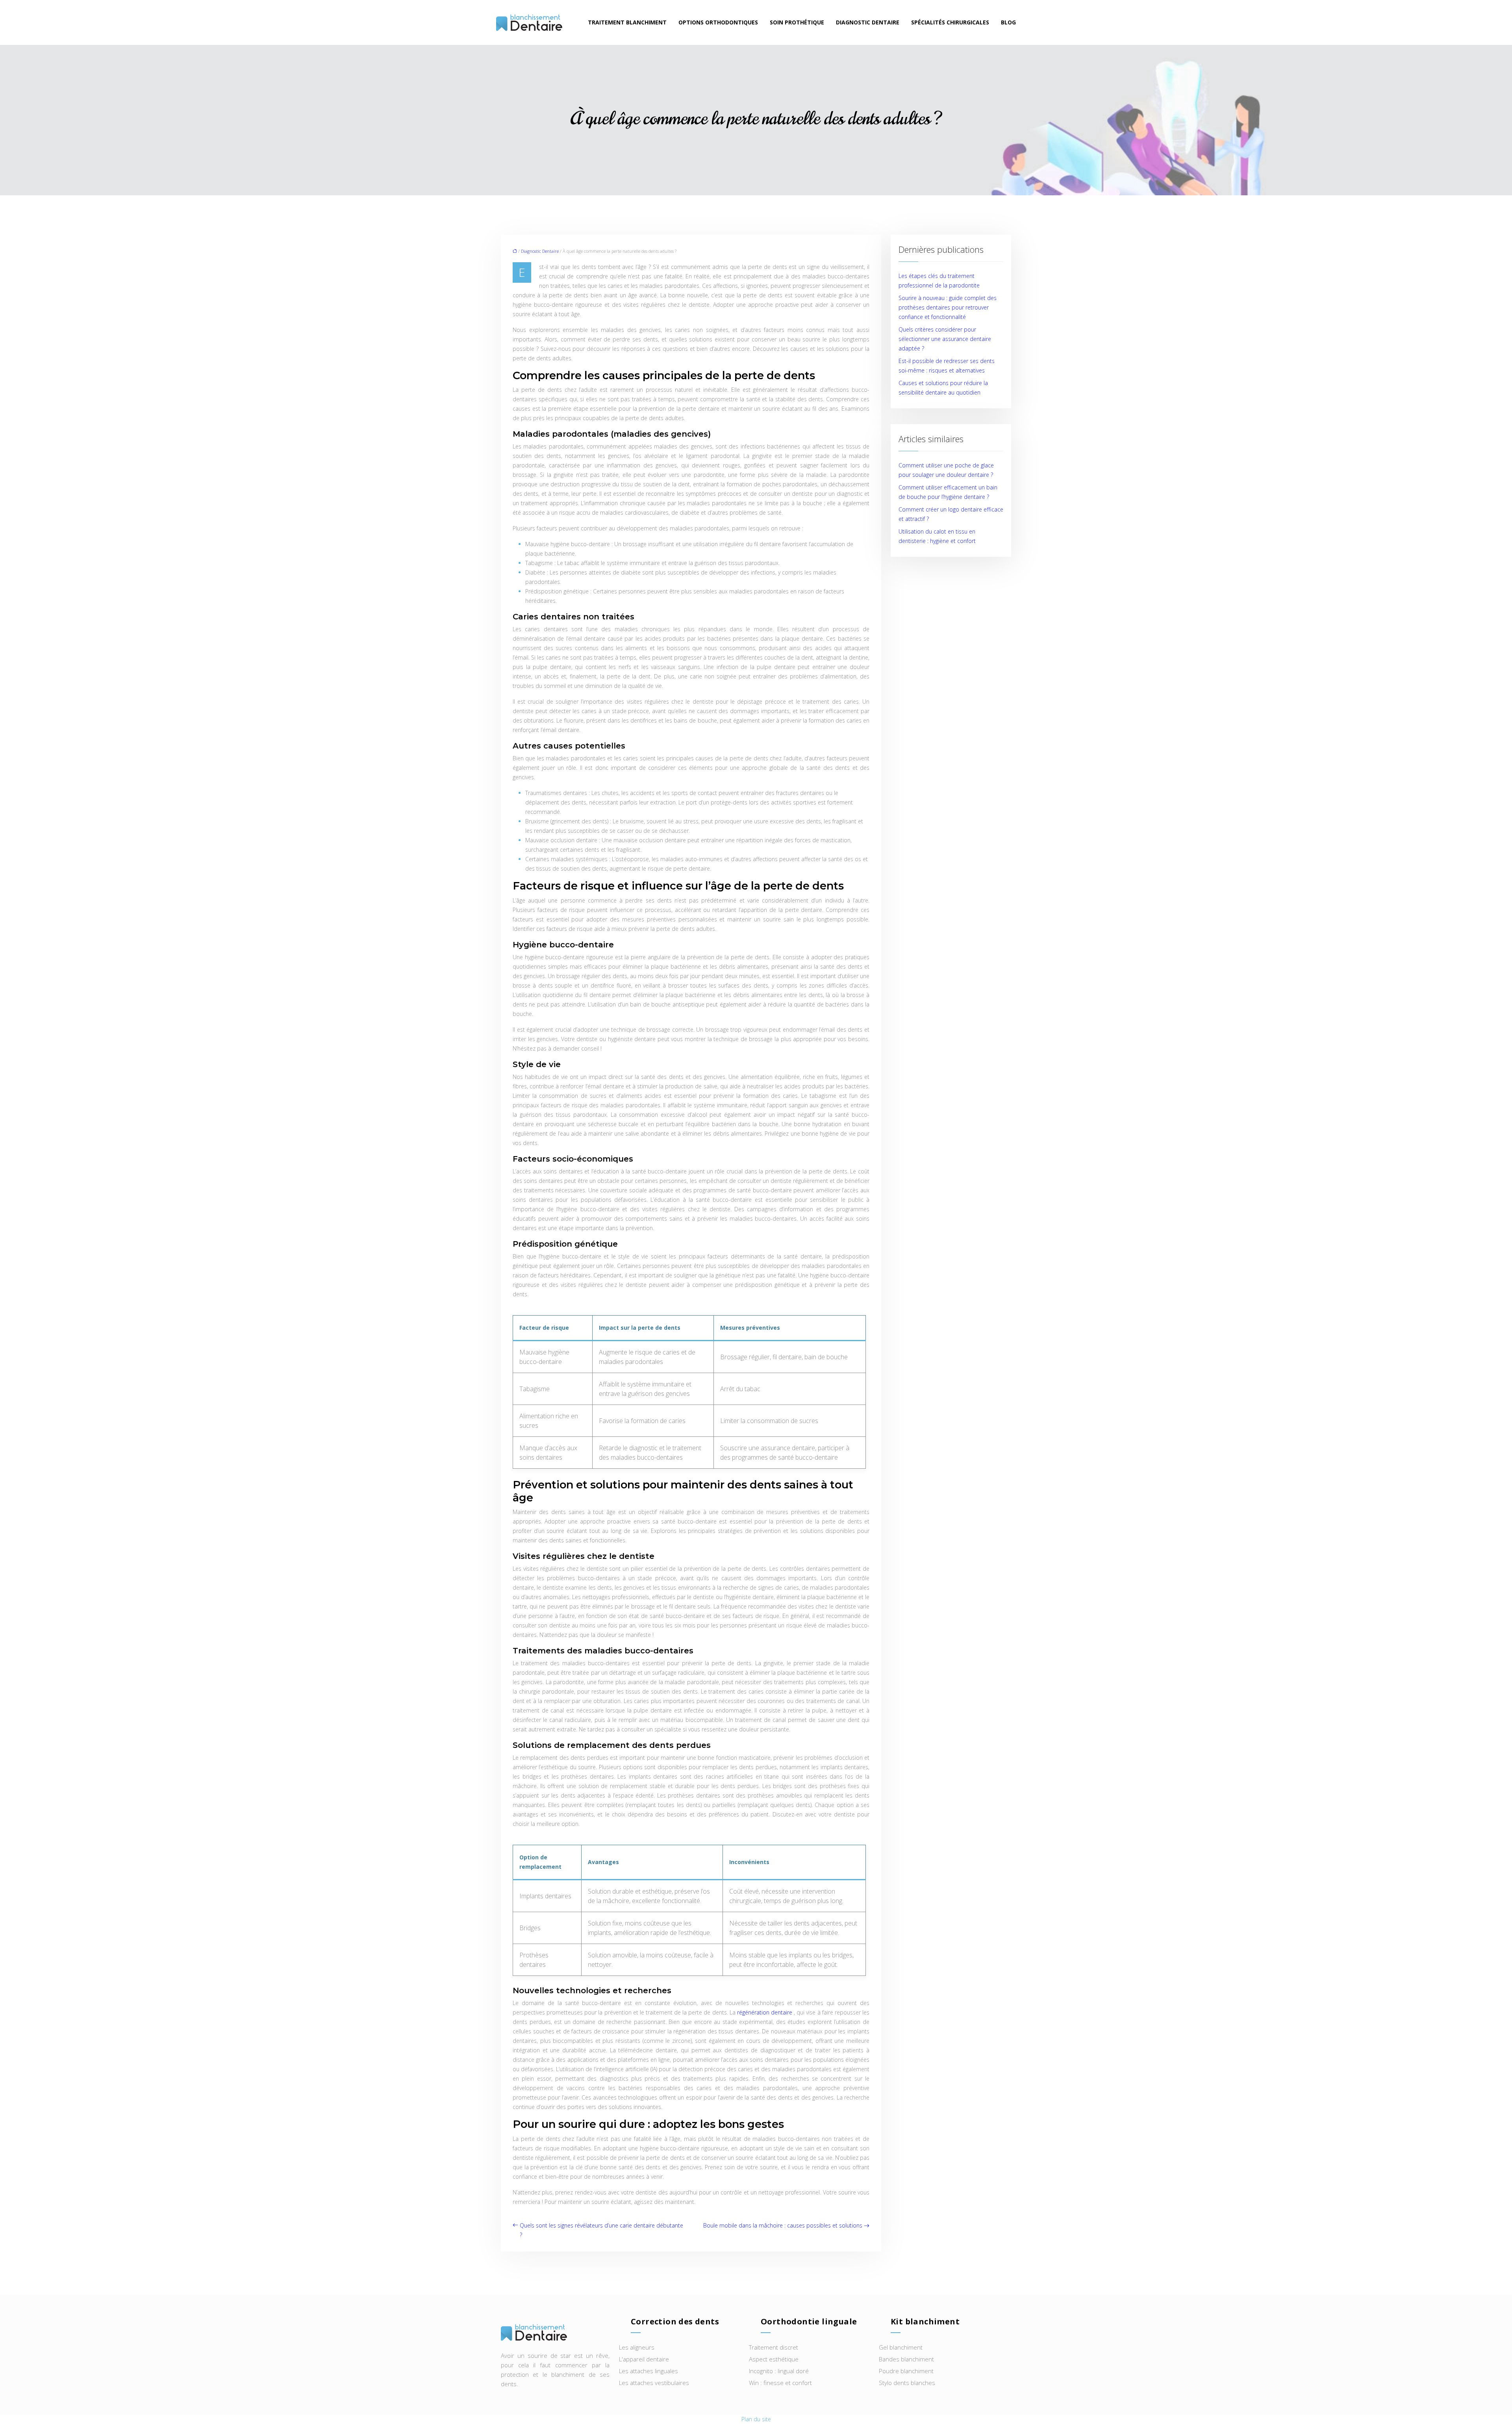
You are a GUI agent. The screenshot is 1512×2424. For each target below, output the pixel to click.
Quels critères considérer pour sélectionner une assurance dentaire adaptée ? (945, 339)
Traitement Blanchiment (627, 22)
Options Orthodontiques (718, 22)
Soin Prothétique (797, 22)
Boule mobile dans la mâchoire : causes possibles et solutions (783, 2225)
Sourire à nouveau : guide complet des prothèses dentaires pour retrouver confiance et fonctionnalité (948, 307)
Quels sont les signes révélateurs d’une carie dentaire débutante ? (601, 2230)
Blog (1008, 22)
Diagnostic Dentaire (868, 22)
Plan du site (756, 2419)
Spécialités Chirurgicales (950, 22)
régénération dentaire (765, 2012)
